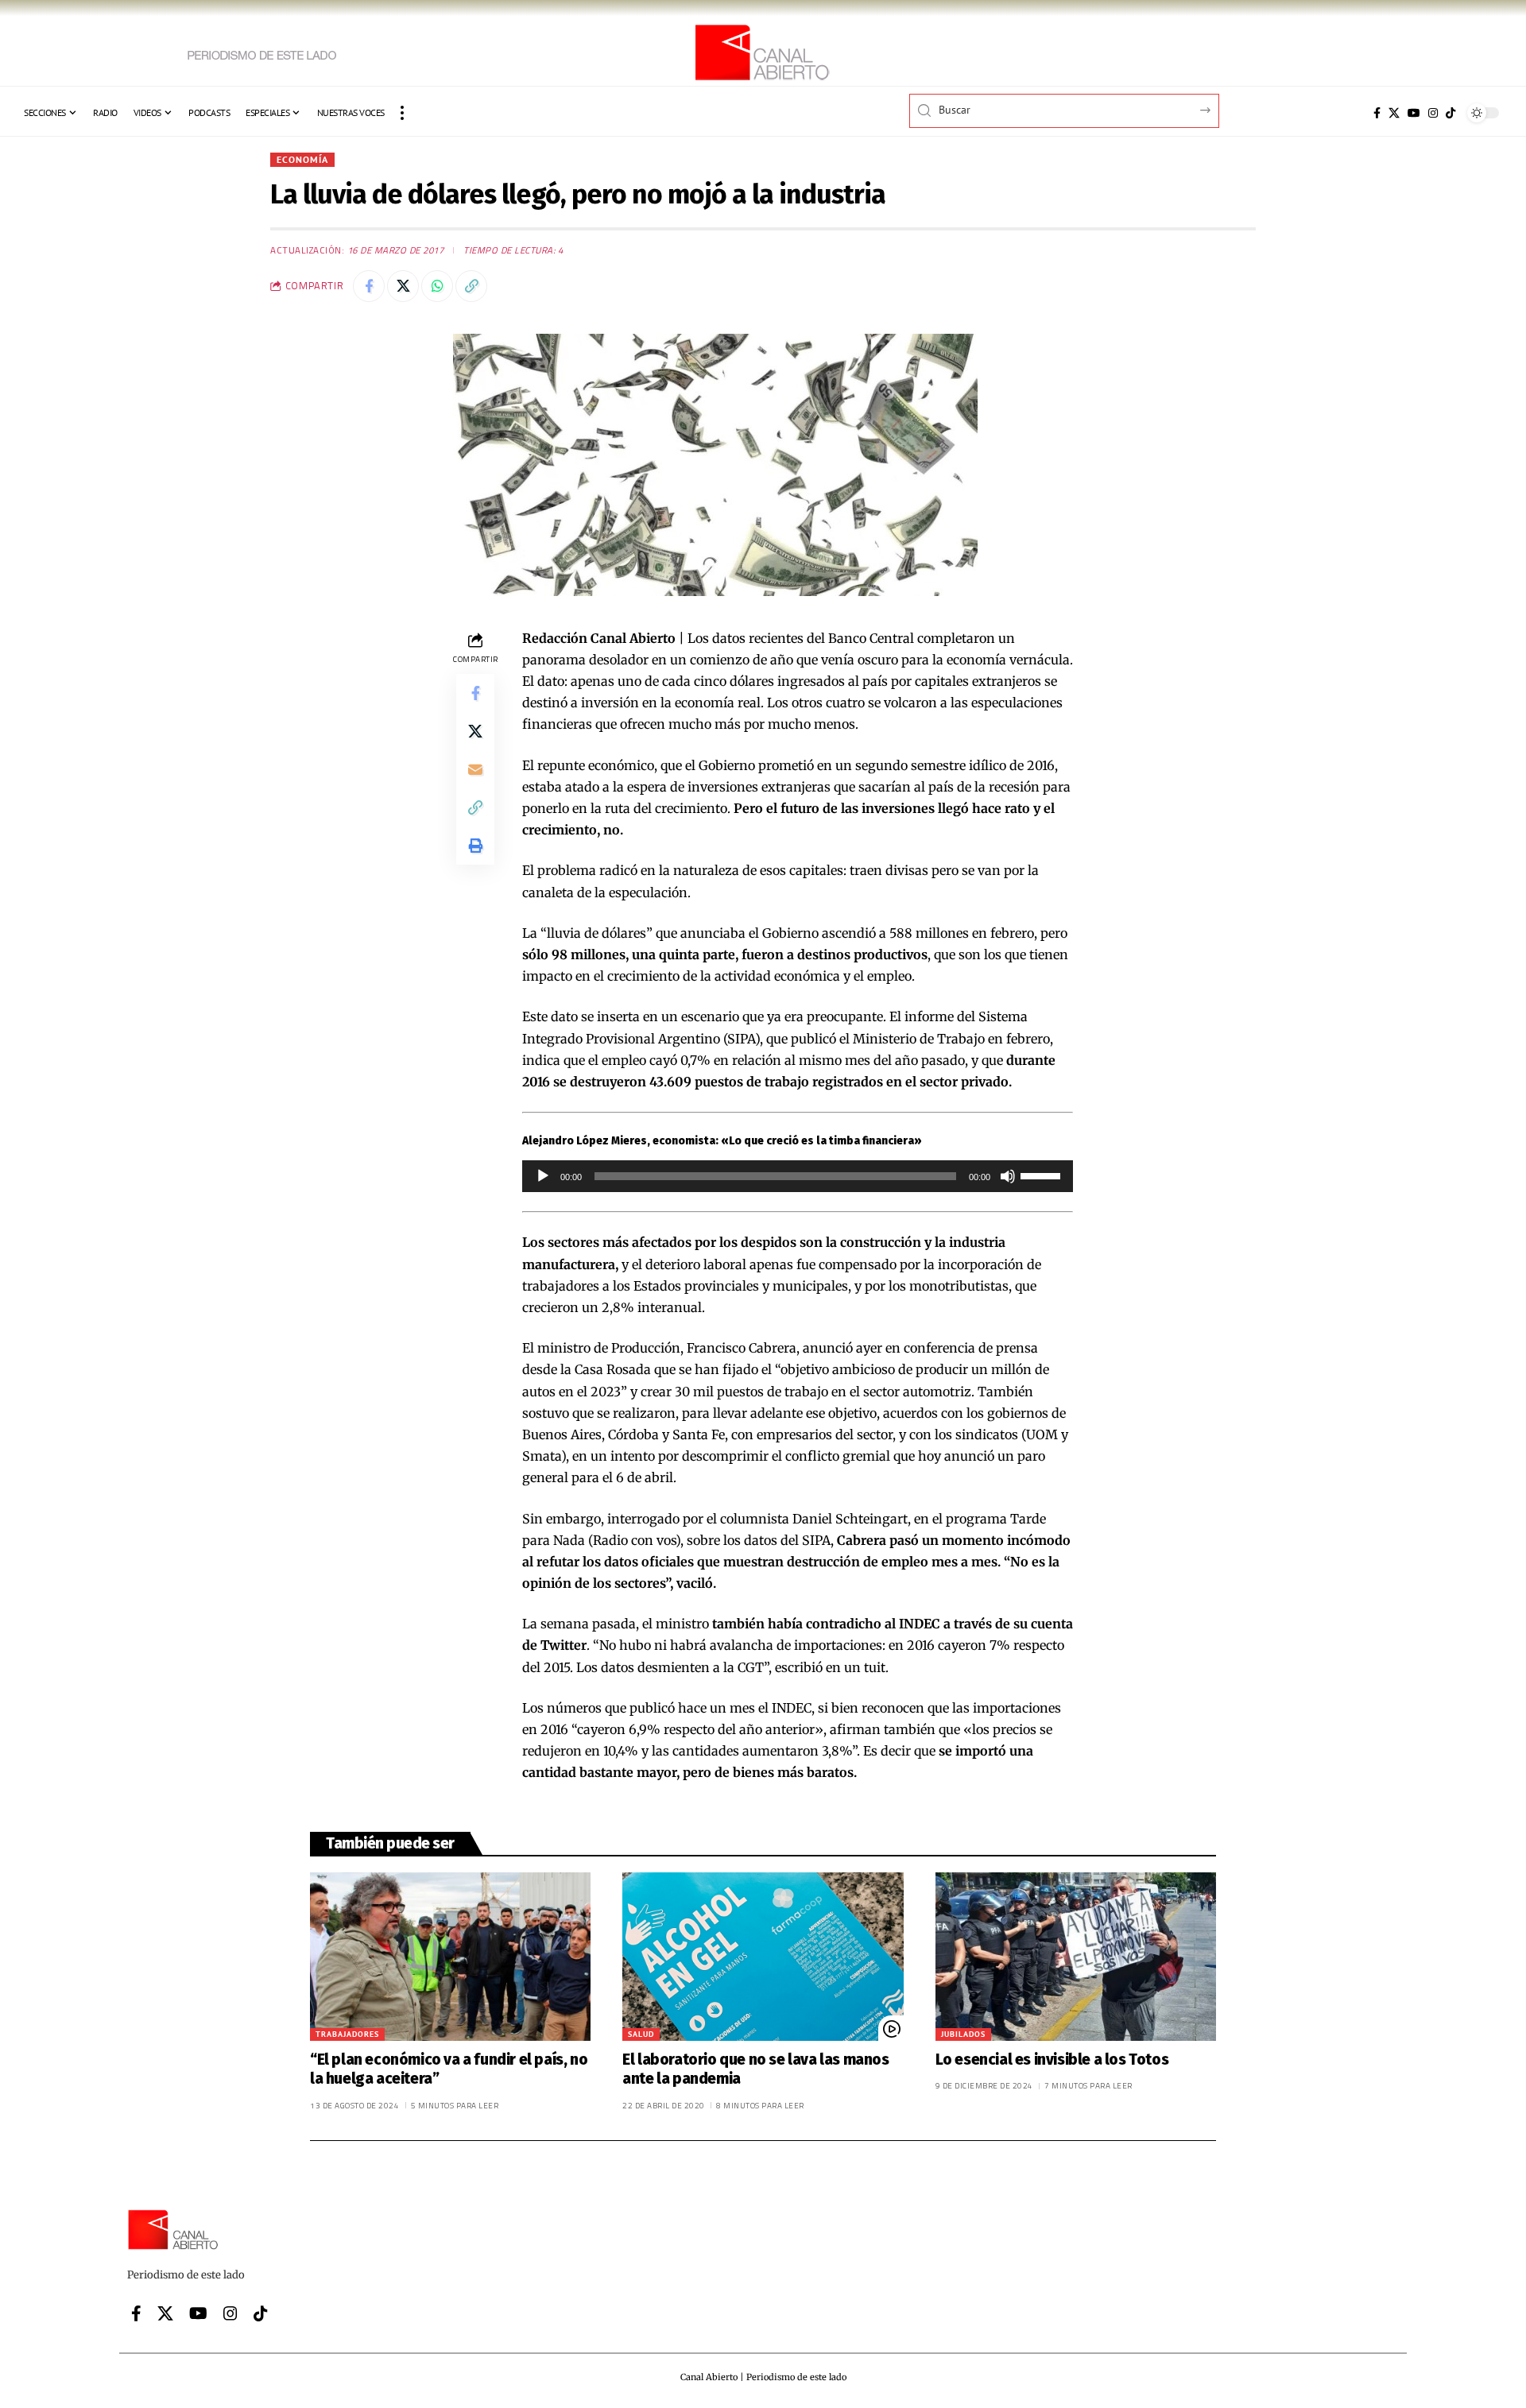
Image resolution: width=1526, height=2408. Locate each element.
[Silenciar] (1008, 1176)
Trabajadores (347, 2034)
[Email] (475, 768)
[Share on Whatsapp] (437, 286)
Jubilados (963, 2034)
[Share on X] (403, 286)
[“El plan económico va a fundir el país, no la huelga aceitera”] (450, 1957)
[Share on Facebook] (369, 286)
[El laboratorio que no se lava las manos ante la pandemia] (763, 1957)
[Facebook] (1377, 113)
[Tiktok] (1450, 113)
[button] (402, 113)
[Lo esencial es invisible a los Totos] (1076, 1957)
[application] (798, 1176)
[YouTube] (1414, 113)
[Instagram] (1433, 113)
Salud (641, 2034)
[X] (1394, 113)
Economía (302, 159)
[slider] (1043, 1175)
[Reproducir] (543, 1176)
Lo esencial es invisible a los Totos (1052, 2060)
